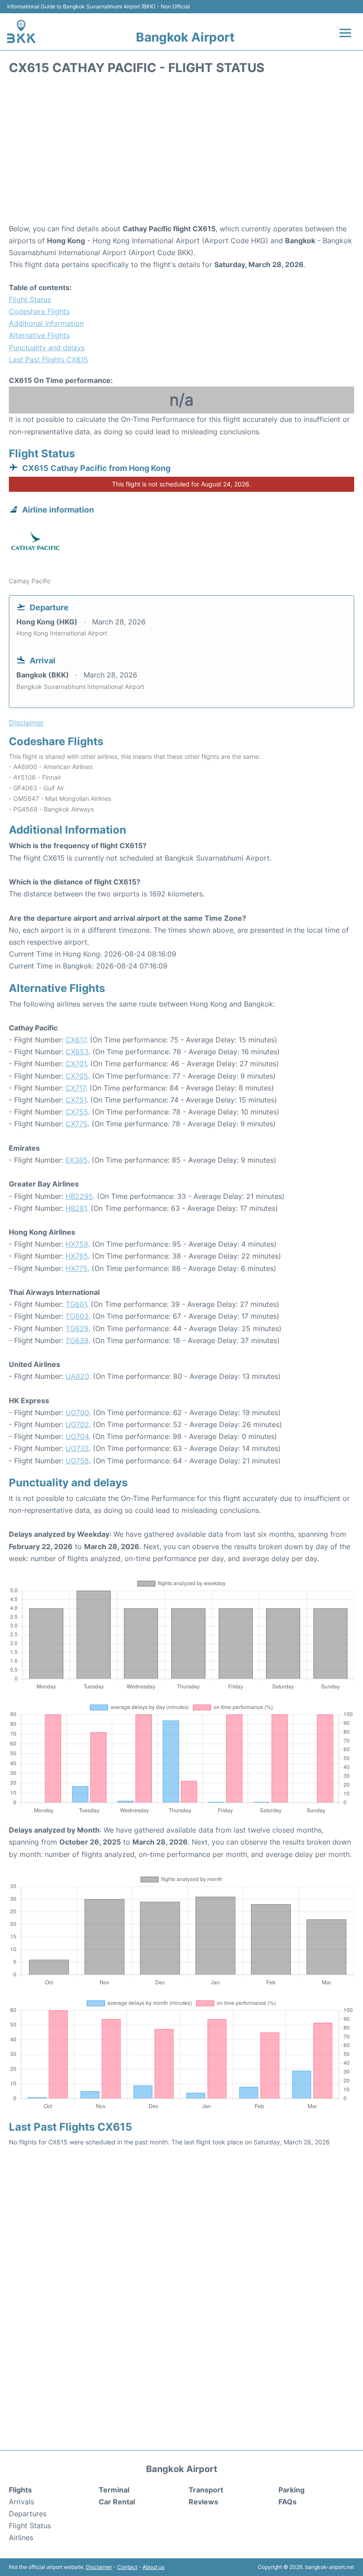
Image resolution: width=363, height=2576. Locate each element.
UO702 (77, 1424)
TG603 (77, 1316)
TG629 (77, 1328)
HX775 (77, 1268)
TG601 (76, 1304)
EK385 (77, 1160)
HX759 (77, 1244)
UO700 (77, 1412)
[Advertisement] (181, 152)
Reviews (203, 2502)
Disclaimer (99, 2567)
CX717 (75, 1088)
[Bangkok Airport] (21, 31)
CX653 (77, 1052)
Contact (127, 2567)
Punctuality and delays (47, 348)
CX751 (76, 1100)
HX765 (77, 1256)
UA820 (77, 1376)
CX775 (77, 1124)
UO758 (77, 1461)
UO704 (77, 1436)
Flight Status (30, 299)
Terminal (114, 2490)
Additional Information (46, 323)
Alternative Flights (39, 335)
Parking (292, 2490)
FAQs (288, 2502)
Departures (28, 2514)
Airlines (21, 2538)
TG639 (77, 1340)
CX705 (77, 1076)
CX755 (77, 1112)
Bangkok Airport (185, 37)
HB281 (76, 1208)
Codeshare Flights (39, 311)
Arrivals (21, 2502)
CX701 (76, 1064)
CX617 (76, 1040)
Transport (206, 2490)
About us (153, 2567)
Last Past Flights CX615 (48, 360)
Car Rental (117, 2502)
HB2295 (79, 1196)
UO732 (77, 1448)
